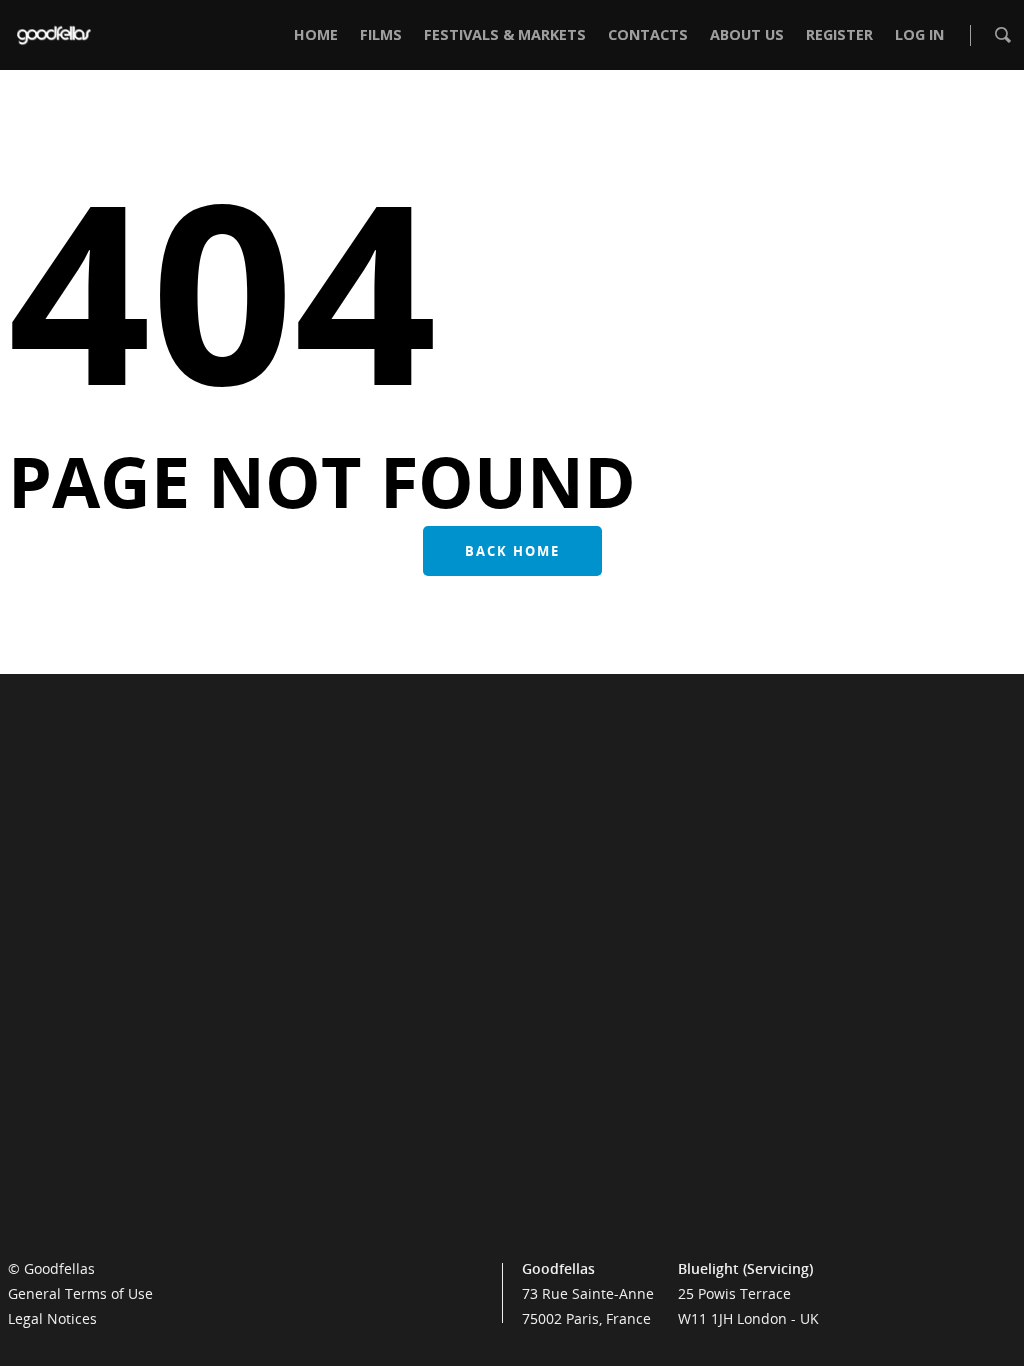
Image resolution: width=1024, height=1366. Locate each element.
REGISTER (839, 34)
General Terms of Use (80, 1293)
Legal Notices (52, 1318)
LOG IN (919, 34)
